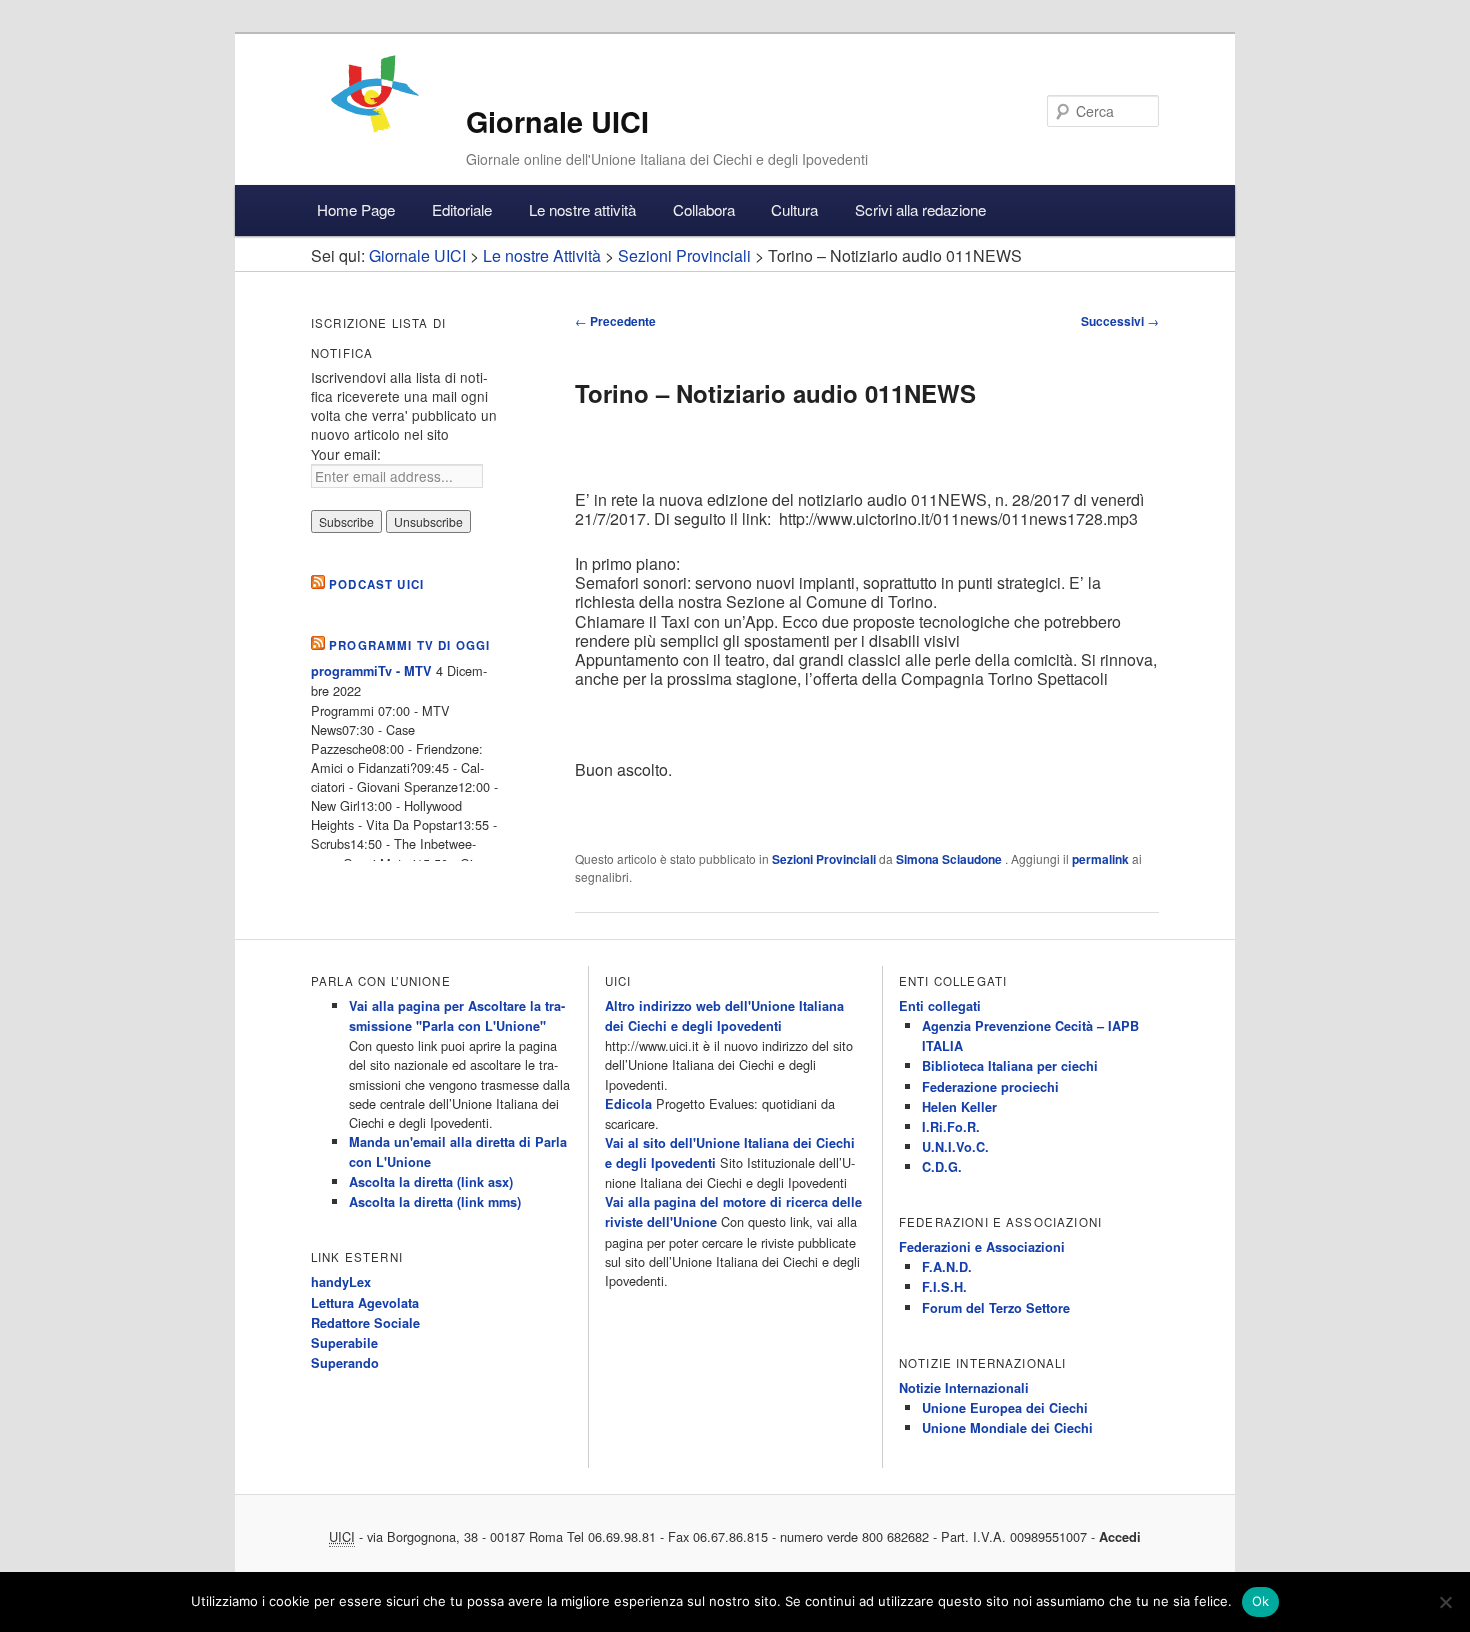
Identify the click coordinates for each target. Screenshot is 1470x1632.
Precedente (615, 321)
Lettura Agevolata (365, 1303)
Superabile (344, 1343)
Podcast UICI (376, 584)
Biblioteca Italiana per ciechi (1010, 1066)
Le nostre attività (582, 209)
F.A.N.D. (947, 1267)
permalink (1100, 859)
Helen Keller (959, 1107)
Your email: (346, 454)
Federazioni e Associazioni (982, 1247)
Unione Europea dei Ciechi (1005, 1408)
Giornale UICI (557, 121)
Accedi (1120, 1537)
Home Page (356, 209)
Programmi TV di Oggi (409, 645)
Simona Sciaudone (950, 859)
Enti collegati (940, 1006)
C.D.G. (942, 1167)
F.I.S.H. (944, 1287)
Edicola (628, 1104)
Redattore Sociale (365, 1323)
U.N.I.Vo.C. (955, 1147)
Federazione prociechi (990, 1087)
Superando (345, 1363)
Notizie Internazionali (964, 1388)
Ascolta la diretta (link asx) (431, 1182)
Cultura (794, 209)
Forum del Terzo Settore (996, 1308)
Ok (1261, 1601)
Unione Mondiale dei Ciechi (1007, 1428)
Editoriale (462, 209)
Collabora (704, 209)
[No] (1445, 1602)
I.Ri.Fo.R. (951, 1127)
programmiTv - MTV (371, 671)
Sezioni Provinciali (824, 859)
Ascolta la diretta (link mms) (435, 1202)
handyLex (341, 1282)
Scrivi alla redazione (920, 209)
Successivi (1120, 321)
